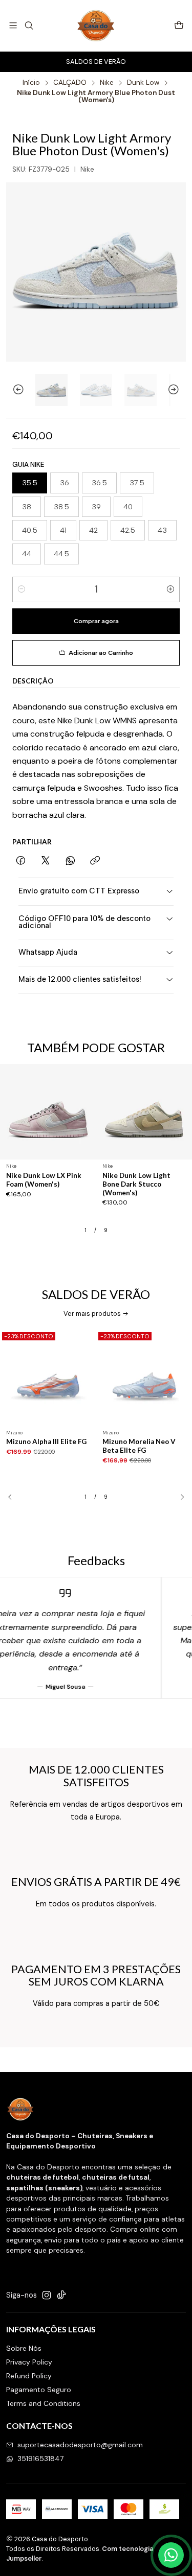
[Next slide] (178, 390)
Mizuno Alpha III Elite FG (46, 1441)
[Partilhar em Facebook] (21, 861)
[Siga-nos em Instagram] (47, 2295)
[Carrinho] (179, 26)
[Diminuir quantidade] (22, 589)
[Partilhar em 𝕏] (46, 861)
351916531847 (40, 2459)
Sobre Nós (24, 2348)
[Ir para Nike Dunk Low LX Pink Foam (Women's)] (48, 1112)
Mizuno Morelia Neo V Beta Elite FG (139, 1446)
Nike (107, 83)
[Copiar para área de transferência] (95, 861)
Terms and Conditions (43, 2403)
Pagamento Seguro (39, 2390)
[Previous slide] (14, 390)
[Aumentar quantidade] (170, 589)
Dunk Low (143, 83)
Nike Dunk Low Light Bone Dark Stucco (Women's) (136, 1184)
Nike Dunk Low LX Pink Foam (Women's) (44, 1180)
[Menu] (13, 25)
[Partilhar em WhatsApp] (70, 861)
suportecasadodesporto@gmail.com (80, 2445)
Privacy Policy (29, 2362)
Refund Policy (29, 2376)
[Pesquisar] (28, 25)
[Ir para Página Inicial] (96, 26)
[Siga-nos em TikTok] (61, 2295)
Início (31, 83)
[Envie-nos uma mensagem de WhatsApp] (171, 2555)
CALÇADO (70, 83)
